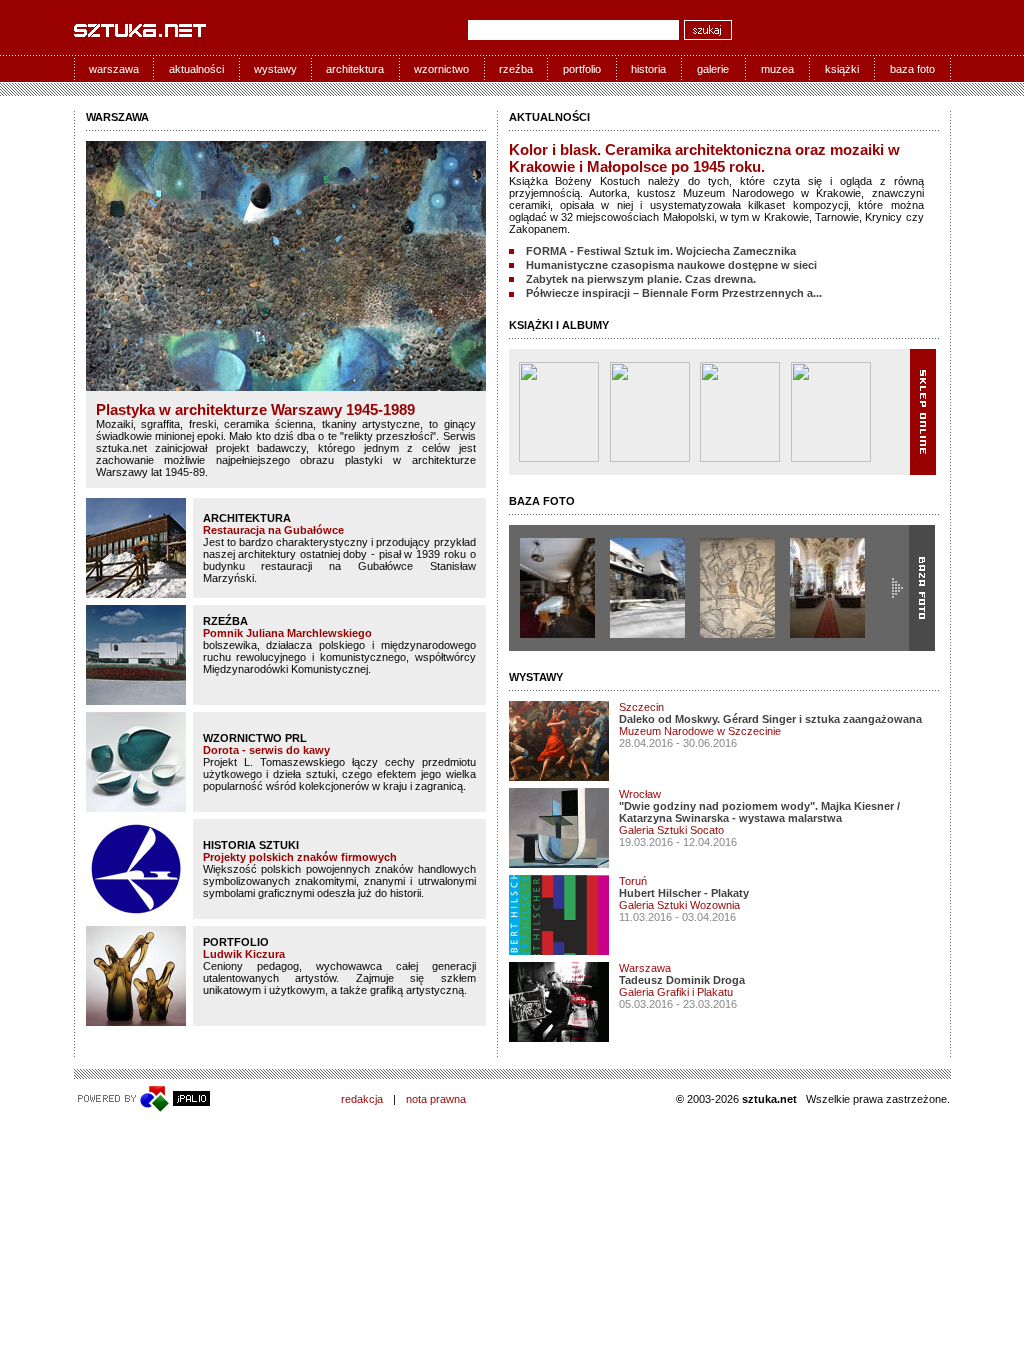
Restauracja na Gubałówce (273, 530)
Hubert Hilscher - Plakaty (684, 893)
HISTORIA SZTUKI (251, 845)
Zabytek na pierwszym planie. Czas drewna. (641, 279)
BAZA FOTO (542, 501)
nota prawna (436, 1099)
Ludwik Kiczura (244, 954)
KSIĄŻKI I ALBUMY (559, 325)
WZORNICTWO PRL (255, 738)
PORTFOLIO (236, 942)
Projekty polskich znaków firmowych (300, 857)
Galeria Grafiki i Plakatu (676, 992)
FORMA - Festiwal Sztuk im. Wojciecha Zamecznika (661, 251)
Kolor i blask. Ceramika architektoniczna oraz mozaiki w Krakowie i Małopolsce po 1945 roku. (704, 158)
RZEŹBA (225, 621)
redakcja (362, 1099)
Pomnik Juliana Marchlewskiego (287, 633)
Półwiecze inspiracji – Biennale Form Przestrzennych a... (674, 293)
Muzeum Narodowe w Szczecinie (700, 731)
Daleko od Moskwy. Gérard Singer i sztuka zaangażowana (770, 719)
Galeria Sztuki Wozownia (679, 905)
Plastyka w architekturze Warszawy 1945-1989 (255, 409)
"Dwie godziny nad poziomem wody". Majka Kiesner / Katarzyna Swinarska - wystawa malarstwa (759, 812)
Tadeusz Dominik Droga (682, 980)
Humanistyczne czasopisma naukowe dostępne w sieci (671, 265)
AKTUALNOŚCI (549, 117)
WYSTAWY (536, 677)
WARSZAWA (117, 117)
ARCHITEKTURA (247, 518)
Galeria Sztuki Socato (671, 830)
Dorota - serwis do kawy (266, 750)
